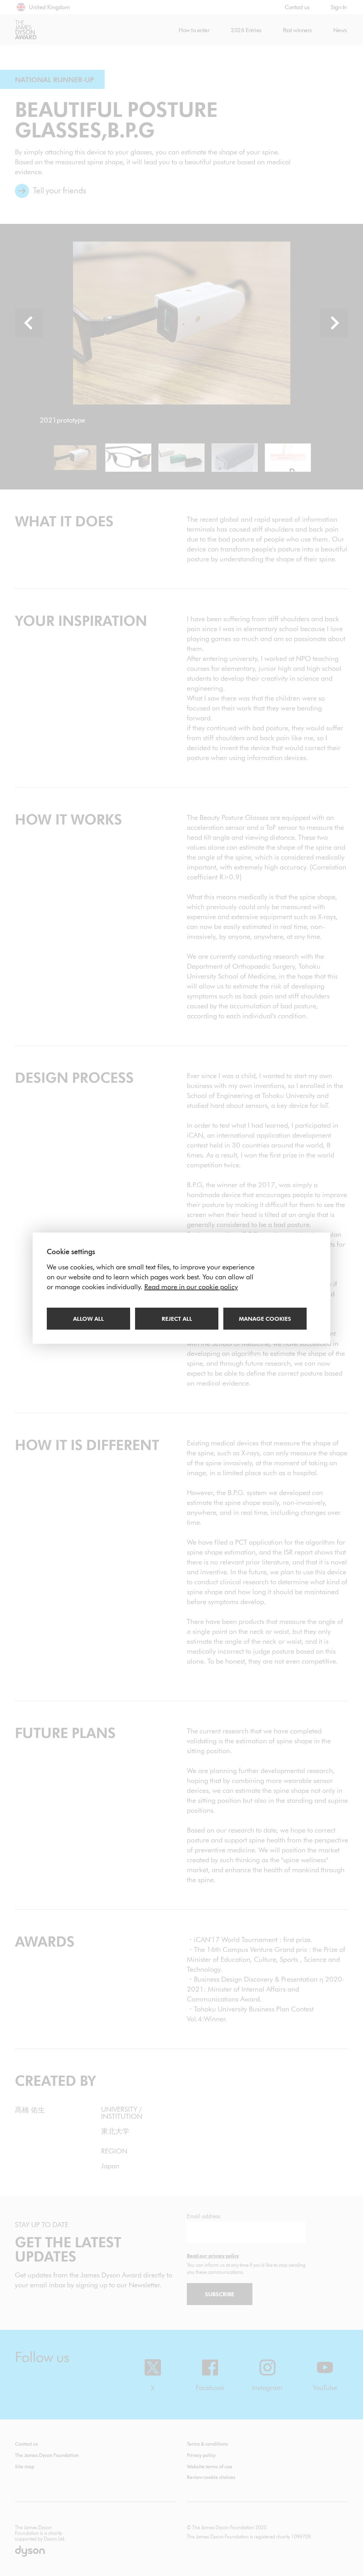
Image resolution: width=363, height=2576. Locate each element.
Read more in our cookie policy (191, 1287)
